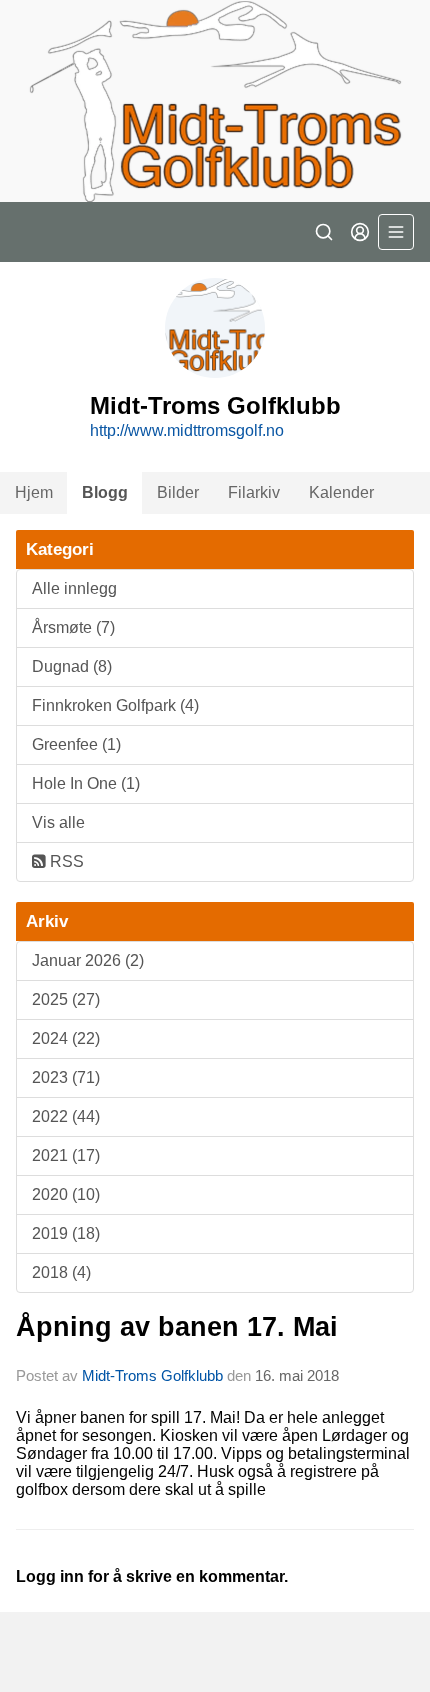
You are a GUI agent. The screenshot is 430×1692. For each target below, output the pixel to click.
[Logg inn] (360, 232)
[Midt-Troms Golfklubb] (215, 101)
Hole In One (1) (86, 783)
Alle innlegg (74, 588)
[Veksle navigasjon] (396, 232)
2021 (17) (66, 1155)
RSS (65, 861)
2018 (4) (61, 1272)
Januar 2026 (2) (88, 960)
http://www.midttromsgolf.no (187, 430)
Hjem (34, 492)
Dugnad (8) (72, 666)
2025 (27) (66, 999)
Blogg (105, 492)
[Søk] (324, 232)
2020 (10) (66, 1194)
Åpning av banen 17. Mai (177, 1327)
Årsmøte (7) (73, 627)
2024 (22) (66, 1038)
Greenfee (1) (76, 744)
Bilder (178, 492)
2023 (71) (66, 1077)
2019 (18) (66, 1233)
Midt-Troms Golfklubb (152, 1375)
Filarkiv (254, 492)
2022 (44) (66, 1116)
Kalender (341, 492)
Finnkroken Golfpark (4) (115, 705)
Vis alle (58, 822)
